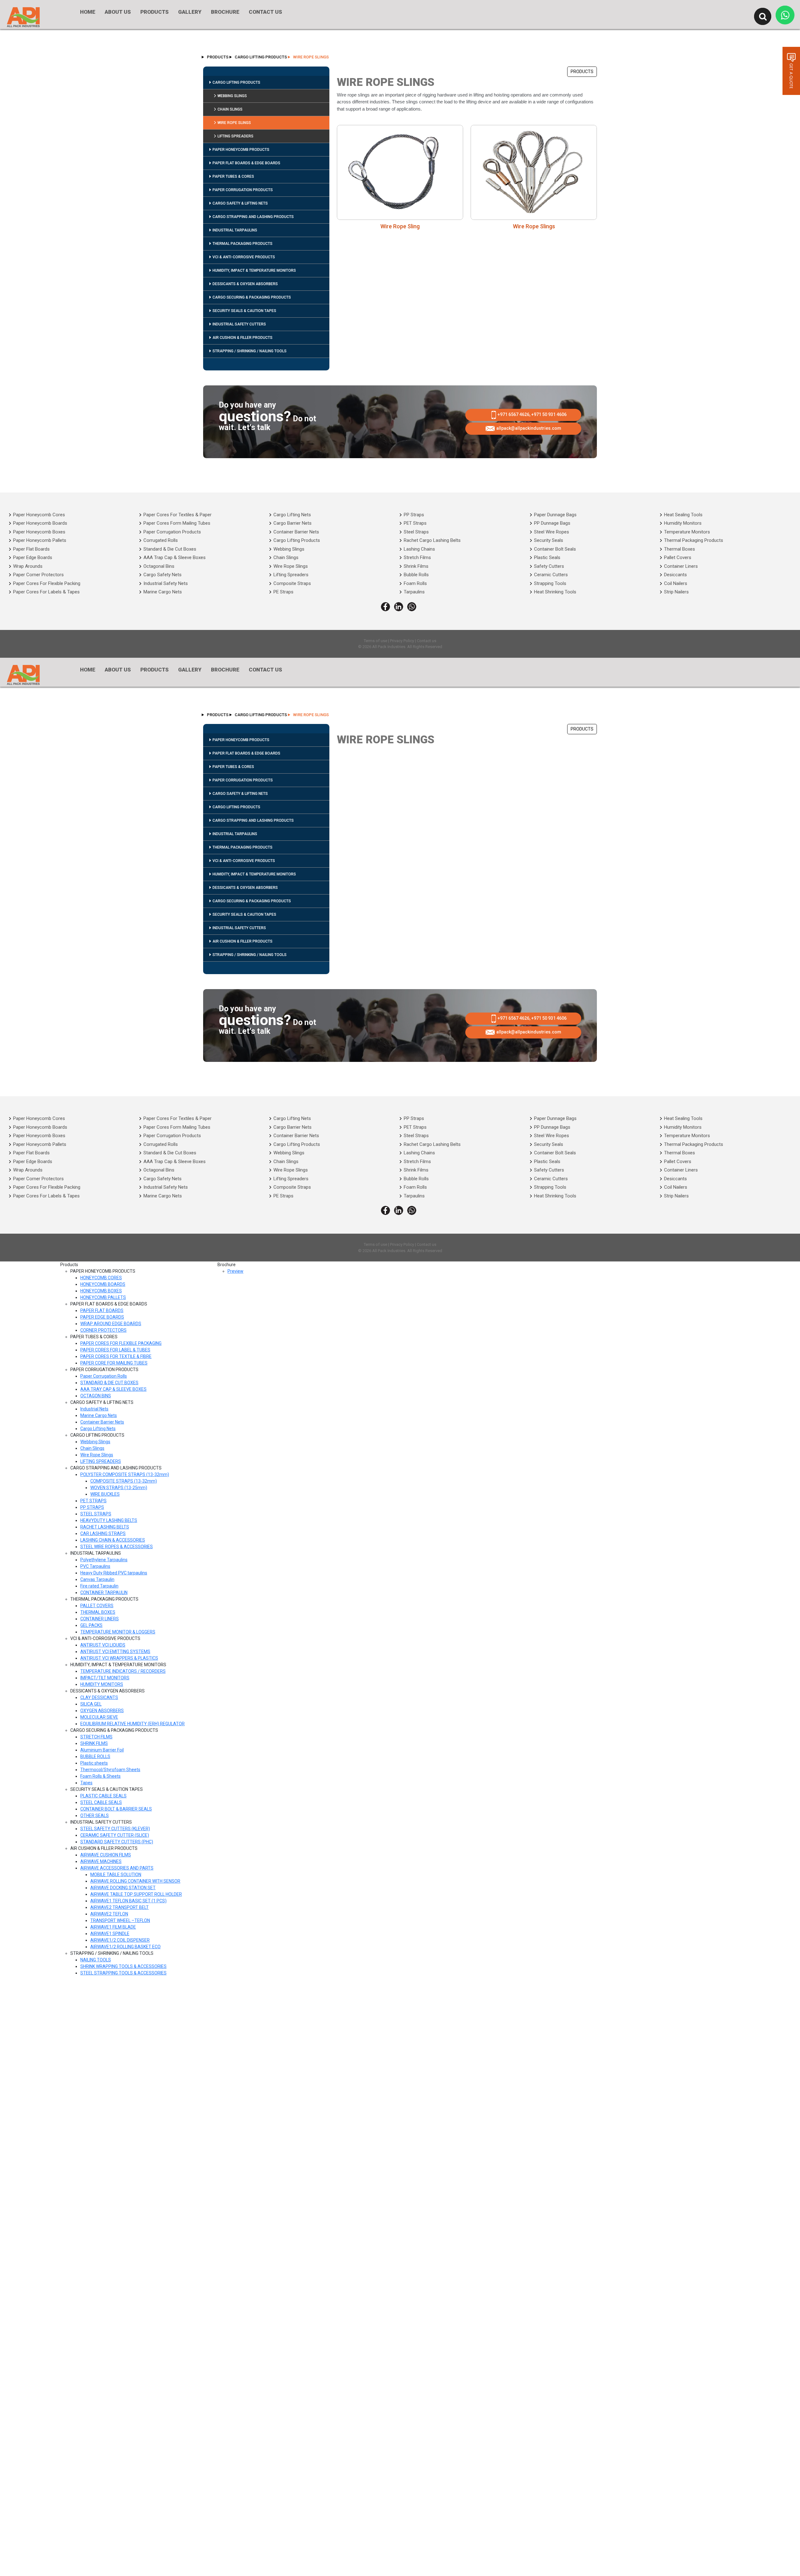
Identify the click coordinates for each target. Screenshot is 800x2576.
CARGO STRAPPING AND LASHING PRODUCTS (253, 217)
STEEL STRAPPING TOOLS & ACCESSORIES (123, 1973)
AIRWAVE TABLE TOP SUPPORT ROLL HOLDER (136, 1894)
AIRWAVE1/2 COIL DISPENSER (120, 1940)
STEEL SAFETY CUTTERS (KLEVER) (115, 1829)
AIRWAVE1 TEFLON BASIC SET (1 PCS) (128, 1901)
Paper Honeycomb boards (40, 523)
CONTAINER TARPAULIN (104, 1593)
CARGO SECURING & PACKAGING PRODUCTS (252, 297)
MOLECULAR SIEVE (99, 1717)
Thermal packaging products (694, 540)
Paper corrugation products (172, 532)
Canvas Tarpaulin (97, 1579)
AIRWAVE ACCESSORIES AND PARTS (117, 1868)
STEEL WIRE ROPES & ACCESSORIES (117, 1547)
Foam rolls (415, 583)
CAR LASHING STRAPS (103, 1533)
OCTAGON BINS (96, 1396)
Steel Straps (416, 532)
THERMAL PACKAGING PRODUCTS (242, 244)
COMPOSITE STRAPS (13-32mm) (124, 1481)
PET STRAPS (93, 1501)
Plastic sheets (94, 1763)
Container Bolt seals (555, 549)
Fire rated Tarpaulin (99, 1586)
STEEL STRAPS (96, 1514)
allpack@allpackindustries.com (529, 428)
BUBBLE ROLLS (95, 1756)
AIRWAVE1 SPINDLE (110, 1934)
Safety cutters (549, 566)
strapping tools (550, 583)
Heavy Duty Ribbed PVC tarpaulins (114, 1573)
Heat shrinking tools (555, 592)
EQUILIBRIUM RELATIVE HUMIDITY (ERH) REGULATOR (132, 1724)
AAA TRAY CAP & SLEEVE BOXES (113, 1389)
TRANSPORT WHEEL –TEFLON (120, 1920)
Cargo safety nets (162, 575)
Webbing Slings (232, 96)
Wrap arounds (28, 566)
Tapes (86, 1783)
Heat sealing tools (683, 515)
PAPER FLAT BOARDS (102, 1310)
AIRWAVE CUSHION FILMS (106, 1855)
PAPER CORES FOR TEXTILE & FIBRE (116, 1356)
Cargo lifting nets (292, 515)
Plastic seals (547, 557)
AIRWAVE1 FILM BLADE (113, 1927)
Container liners (681, 566)
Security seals (549, 540)
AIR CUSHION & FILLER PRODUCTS (242, 338)
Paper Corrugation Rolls (104, 1376)
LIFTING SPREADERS (235, 136)
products (218, 57)
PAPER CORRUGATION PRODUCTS (243, 190)
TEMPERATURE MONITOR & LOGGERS (118, 1632)
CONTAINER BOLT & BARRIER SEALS (116, 1809)
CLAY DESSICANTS (99, 1697)
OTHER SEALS (95, 1816)
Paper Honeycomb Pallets (40, 540)
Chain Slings (230, 109)
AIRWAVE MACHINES (101, 1861)
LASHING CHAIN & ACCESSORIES (113, 1540)
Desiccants (675, 575)
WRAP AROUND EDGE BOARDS (111, 1324)
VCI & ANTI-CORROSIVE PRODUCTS (244, 257)
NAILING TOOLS (96, 1960)
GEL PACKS (91, 1625)
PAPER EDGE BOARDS (102, 1317)
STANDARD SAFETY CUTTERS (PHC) (117, 1842)
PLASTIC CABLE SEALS (103, 1796)
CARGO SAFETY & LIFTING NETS (240, 203)
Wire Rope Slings (234, 123)
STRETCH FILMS (96, 1737)
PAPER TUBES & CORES (233, 176)
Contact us (427, 641)
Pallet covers (678, 557)
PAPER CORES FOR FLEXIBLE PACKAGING (121, 1343)
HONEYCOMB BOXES (101, 1291)
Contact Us (265, 12)
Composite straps (292, 583)
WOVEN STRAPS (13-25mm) (119, 1488)
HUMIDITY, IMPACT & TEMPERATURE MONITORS (254, 270)
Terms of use (376, 641)
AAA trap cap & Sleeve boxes (175, 557)
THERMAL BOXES (98, 1612)
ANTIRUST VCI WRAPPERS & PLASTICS (119, 1658)
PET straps (415, 523)
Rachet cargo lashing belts (432, 540)
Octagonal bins (159, 566)
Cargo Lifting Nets (98, 1429)
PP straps (414, 515)
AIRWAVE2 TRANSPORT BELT (120, 1907)
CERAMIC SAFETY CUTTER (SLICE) (115, 1835)
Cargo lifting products (297, 540)
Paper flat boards (31, 549)
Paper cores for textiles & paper (177, 515)
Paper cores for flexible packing (47, 583)
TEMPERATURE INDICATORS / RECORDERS (123, 1671)
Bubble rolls (416, 575)
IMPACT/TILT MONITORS (105, 1678)
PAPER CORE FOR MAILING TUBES (114, 1363)
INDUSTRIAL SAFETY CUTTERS (239, 324)
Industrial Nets (94, 1409)
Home (88, 12)
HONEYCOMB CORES (101, 1278)
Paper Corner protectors (38, 575)
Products (155, 12)
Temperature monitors (687, 532)
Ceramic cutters (551, 575)
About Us (118, 12)
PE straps (283, 592)
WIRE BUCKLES (105, 1494)
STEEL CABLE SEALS (101, 1802)
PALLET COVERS (97, 1606)
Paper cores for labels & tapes (46, 592)
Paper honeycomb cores (39, 515)
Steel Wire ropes (552, 532)
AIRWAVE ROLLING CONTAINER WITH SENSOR (135, 1881)
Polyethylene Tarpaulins (104, 1560)
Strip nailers (676, 592)
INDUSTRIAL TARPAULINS (235, 230)
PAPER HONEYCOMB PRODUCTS (241, 150)
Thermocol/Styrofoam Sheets (110, 1770)
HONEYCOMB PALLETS (103, 1297)
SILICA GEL (91, 1704)
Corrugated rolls (161, 540)
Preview (235, 1271)
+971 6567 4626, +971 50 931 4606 (532, 414)
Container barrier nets (296, 532)
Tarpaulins (414, 592)
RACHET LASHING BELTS (105, 1527)
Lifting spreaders (291, 575)
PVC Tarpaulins (95, 1566)
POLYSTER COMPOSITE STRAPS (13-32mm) (125, 1474)
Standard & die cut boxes (170, 549)
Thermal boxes (680, 549)
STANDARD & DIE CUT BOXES (109, 1383)
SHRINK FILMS (94, 1743)
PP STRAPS (92, 1507)
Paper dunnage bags (555, 515)
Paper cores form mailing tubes (177, 523)
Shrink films (416, 566)
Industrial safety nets (166, 583)
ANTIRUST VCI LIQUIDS (103, 1645)
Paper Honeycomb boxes (39, 532)
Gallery (190, 12)
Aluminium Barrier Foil (102, 1750)
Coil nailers (676, 583)
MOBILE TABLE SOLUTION (116, 1875)
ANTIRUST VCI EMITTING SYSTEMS (115, 1652)
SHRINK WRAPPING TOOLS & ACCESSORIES (123, 1966)
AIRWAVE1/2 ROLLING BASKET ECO (125, 1947)
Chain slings (286, 557)
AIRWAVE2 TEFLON (109, 1914)
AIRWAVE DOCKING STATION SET (123, 1888)
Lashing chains (419, 549)
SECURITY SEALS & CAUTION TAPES (244, 311)
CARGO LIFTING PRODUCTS (261, 57)
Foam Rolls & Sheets (100, 1776)
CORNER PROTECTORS (103, 1330)
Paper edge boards (33, 557)
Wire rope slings (291, 566)
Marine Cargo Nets (99, 1415)
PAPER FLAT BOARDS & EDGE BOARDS (246, 163)
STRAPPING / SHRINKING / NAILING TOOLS (250, 351)
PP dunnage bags (552, 523)
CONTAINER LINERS (100, 1619)
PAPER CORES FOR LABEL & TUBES (115, 1350)
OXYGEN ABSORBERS (102, 1711)
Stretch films (417, 557)
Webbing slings (289, 549)
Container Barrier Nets (102, 1422)
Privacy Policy (402, 641)
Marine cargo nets (163, 592)
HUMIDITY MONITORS (102, 1684)
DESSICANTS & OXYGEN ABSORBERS (245, 284)
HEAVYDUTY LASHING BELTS (109, 1520)
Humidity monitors (683, 523)
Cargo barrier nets (292, 523)
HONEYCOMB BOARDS (103, 1284)
